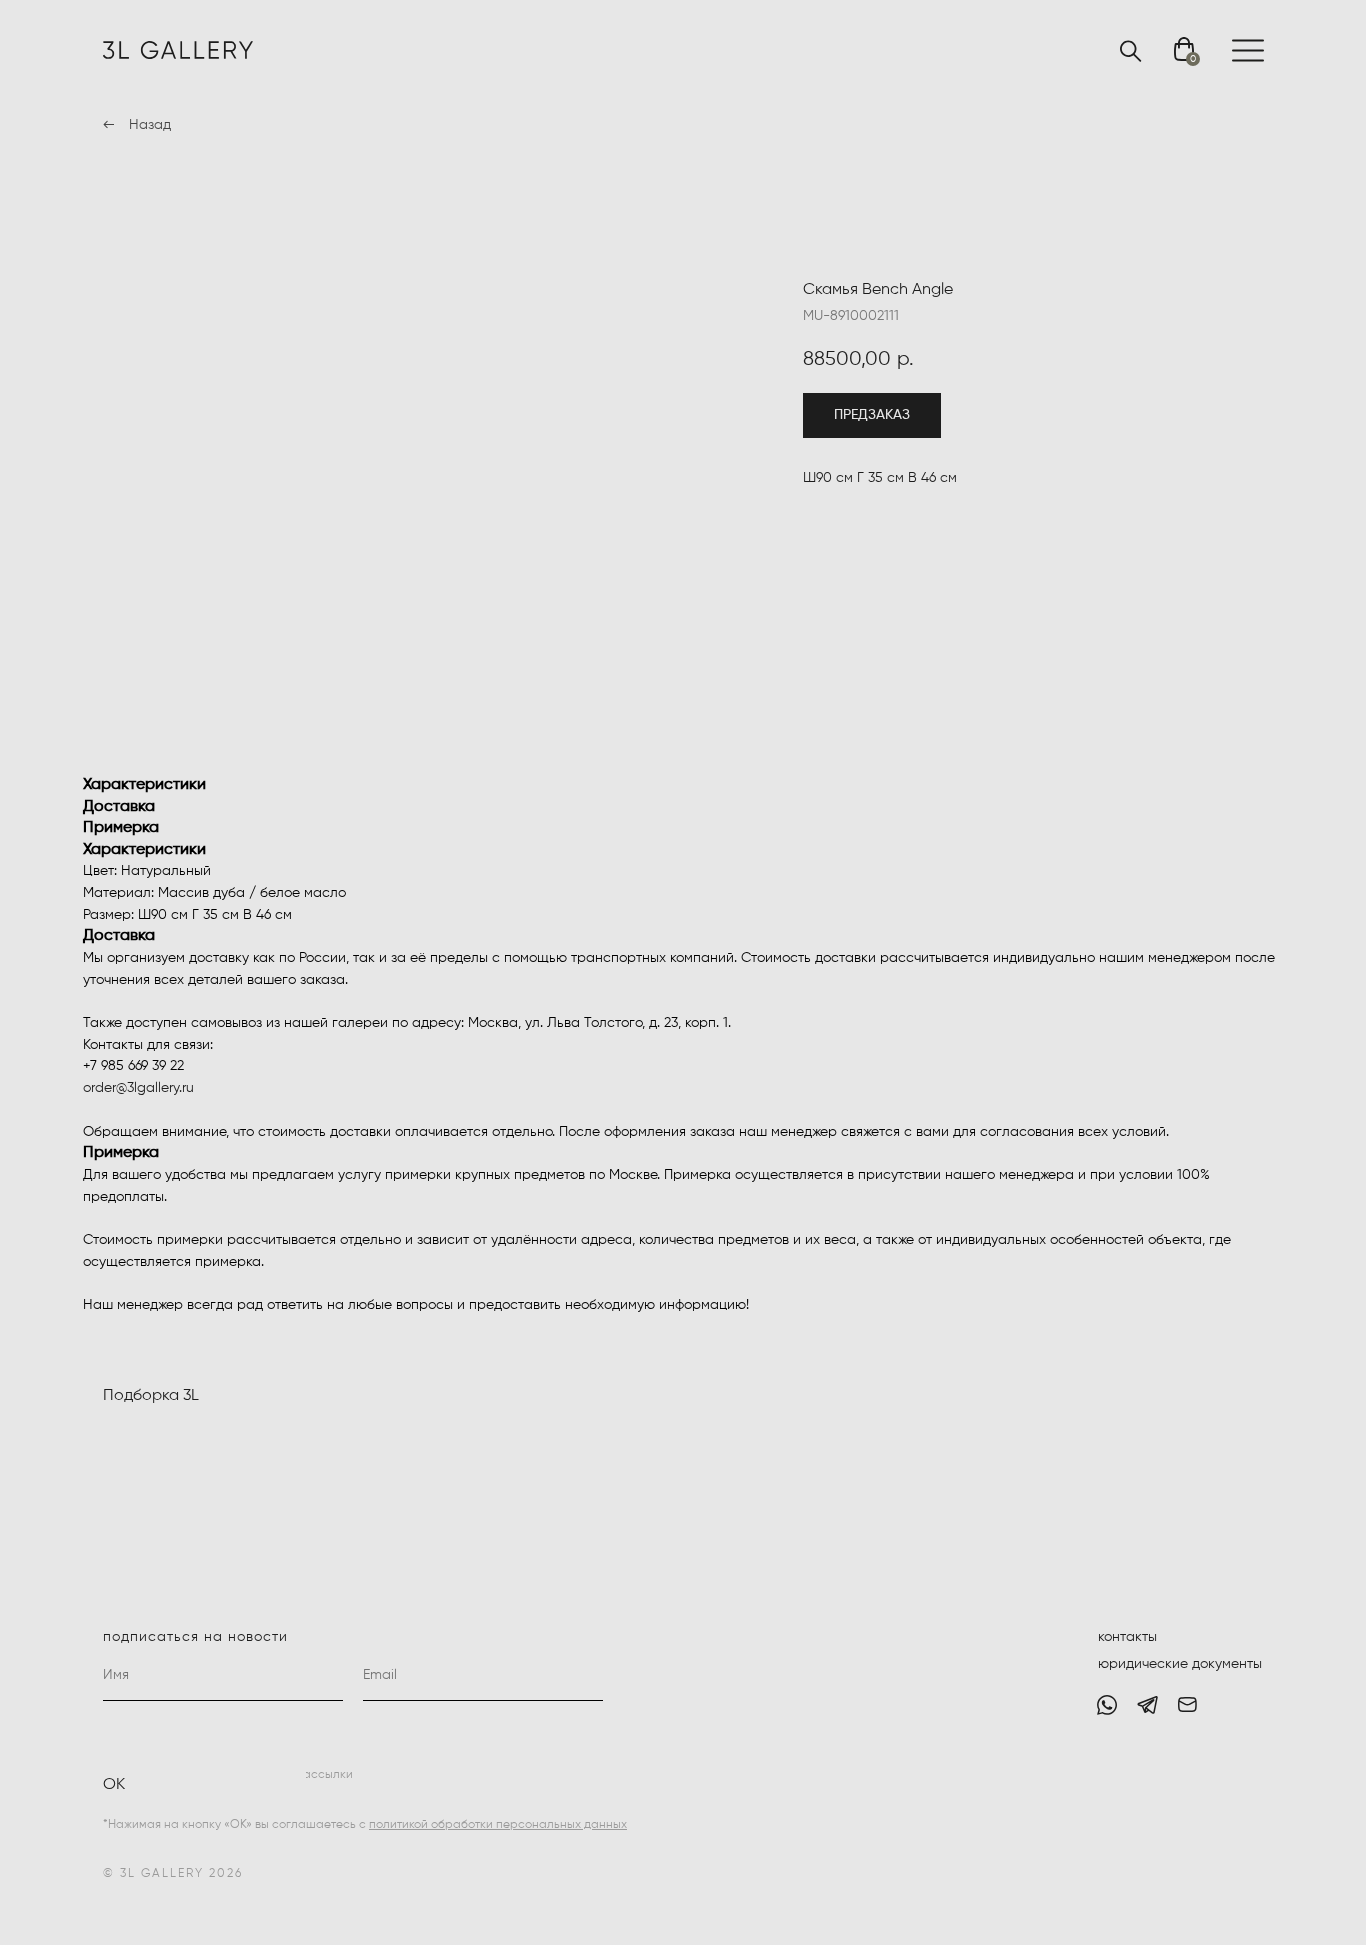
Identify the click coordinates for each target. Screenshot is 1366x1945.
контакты (1127, 1637)
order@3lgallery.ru (138, 1088)
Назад (150, 125)
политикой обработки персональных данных (498, 1825)
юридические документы (1180, 1664)
